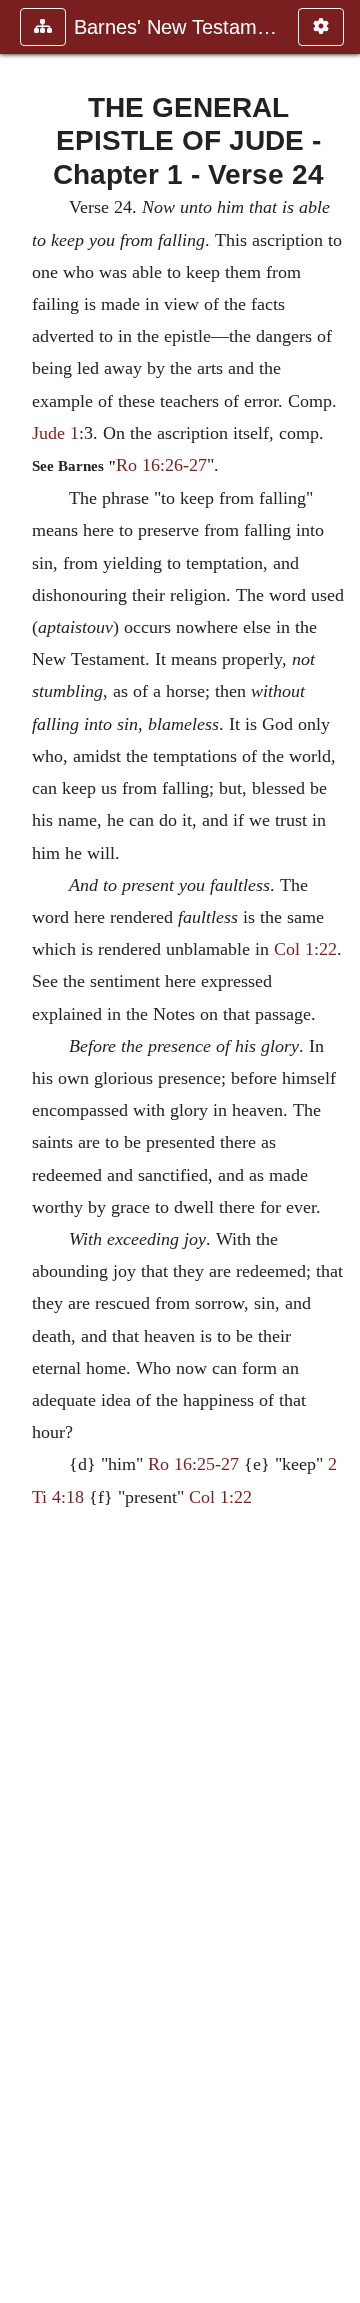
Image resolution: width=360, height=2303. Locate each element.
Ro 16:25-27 (193, 1464)
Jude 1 (55, 433)
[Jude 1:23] (23, 1151)
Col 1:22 (305, 949)
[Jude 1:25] (337, 1151)
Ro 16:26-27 (161, 465)
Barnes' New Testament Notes (176, 27)
